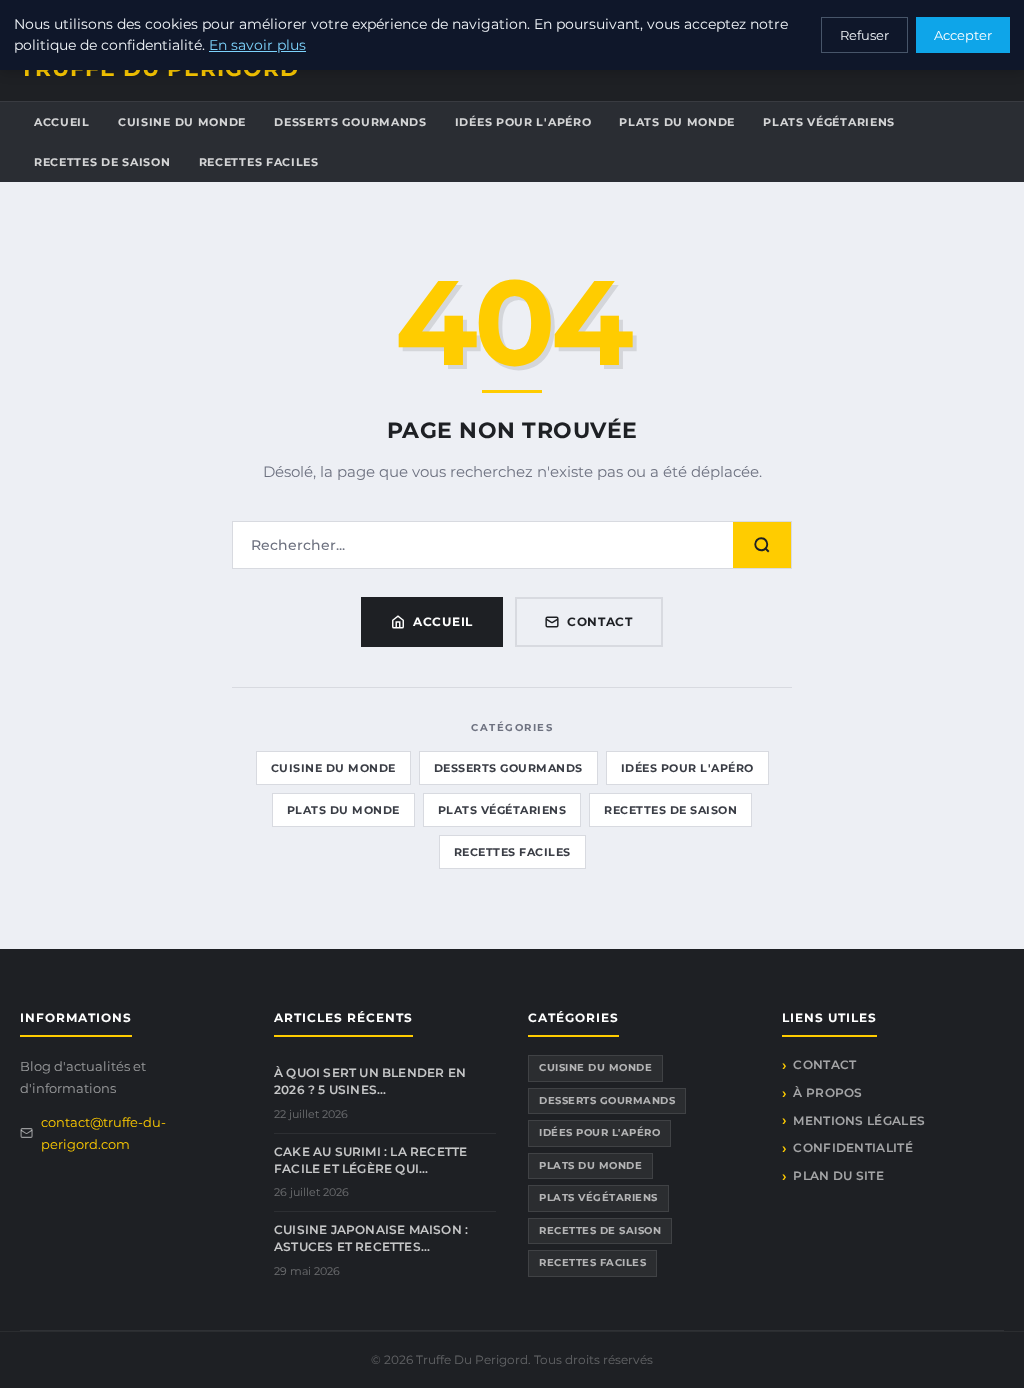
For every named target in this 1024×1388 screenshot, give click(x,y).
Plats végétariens (829, 122)
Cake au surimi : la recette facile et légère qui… (370, 1160)
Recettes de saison (102, 162)
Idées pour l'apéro (523, 122)
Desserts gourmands (350, 122)
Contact (600, 621)
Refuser (864, 35)
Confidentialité (853, 1147)
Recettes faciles (259, 162)
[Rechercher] (762, 545)
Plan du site (838, 1175)
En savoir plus (257, 45)
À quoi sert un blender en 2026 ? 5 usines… (370, 1081)
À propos (827, 1092)
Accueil (62, 122)
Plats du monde (677, 122)
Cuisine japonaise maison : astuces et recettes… (371, 1238)
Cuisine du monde (182, 122)
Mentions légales (859, 1120)
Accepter (963, 35)
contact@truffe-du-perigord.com (103, 1133)
